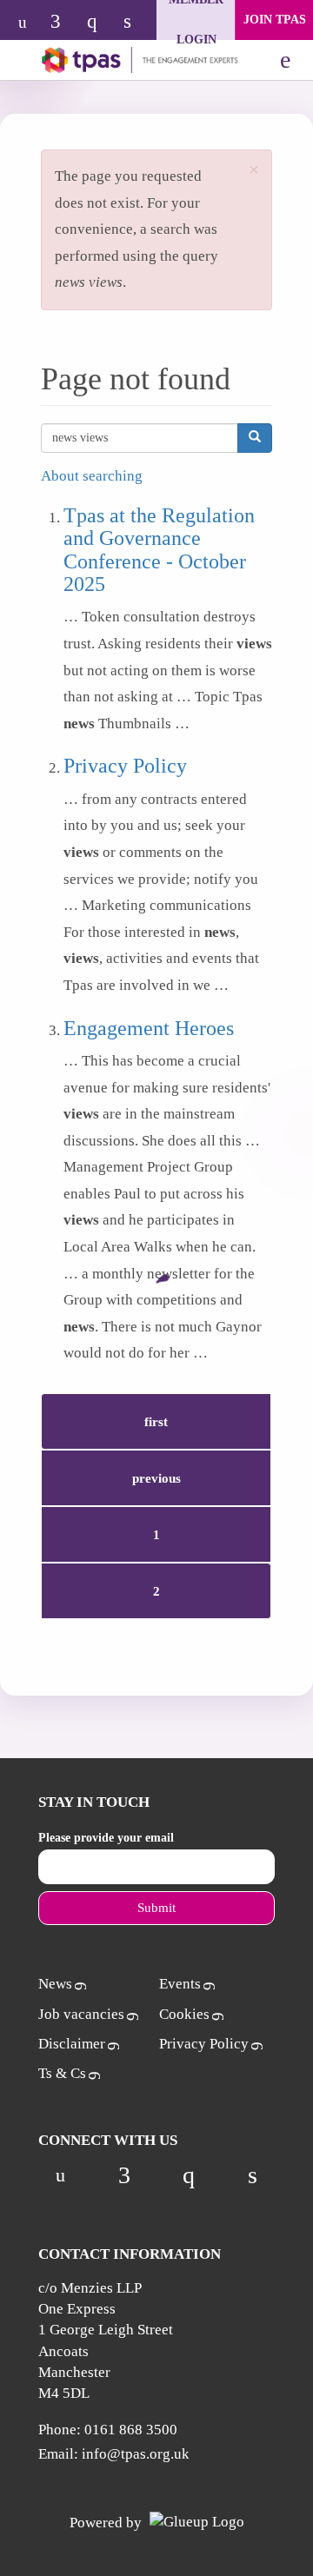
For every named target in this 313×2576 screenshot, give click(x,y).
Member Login (196, 20)
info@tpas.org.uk (136, 2454)
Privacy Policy (125, 766)
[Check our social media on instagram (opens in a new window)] (100, 23)
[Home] (128, 60)
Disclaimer (72, 2044)
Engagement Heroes (149, 1028)
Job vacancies (81, 2014)
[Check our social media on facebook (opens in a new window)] (63, 23)
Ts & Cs (62, 2073)
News (55, 1984)
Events (180, 1984)
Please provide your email (106, 1838)
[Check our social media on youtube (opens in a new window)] (27, 23)
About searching (92, 476)
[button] (254, 171)
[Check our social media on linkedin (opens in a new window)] (137, 23)
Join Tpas (275, 20)
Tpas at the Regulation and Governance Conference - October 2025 (159, 550)
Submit (156, 1908)
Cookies (184, 2014)
